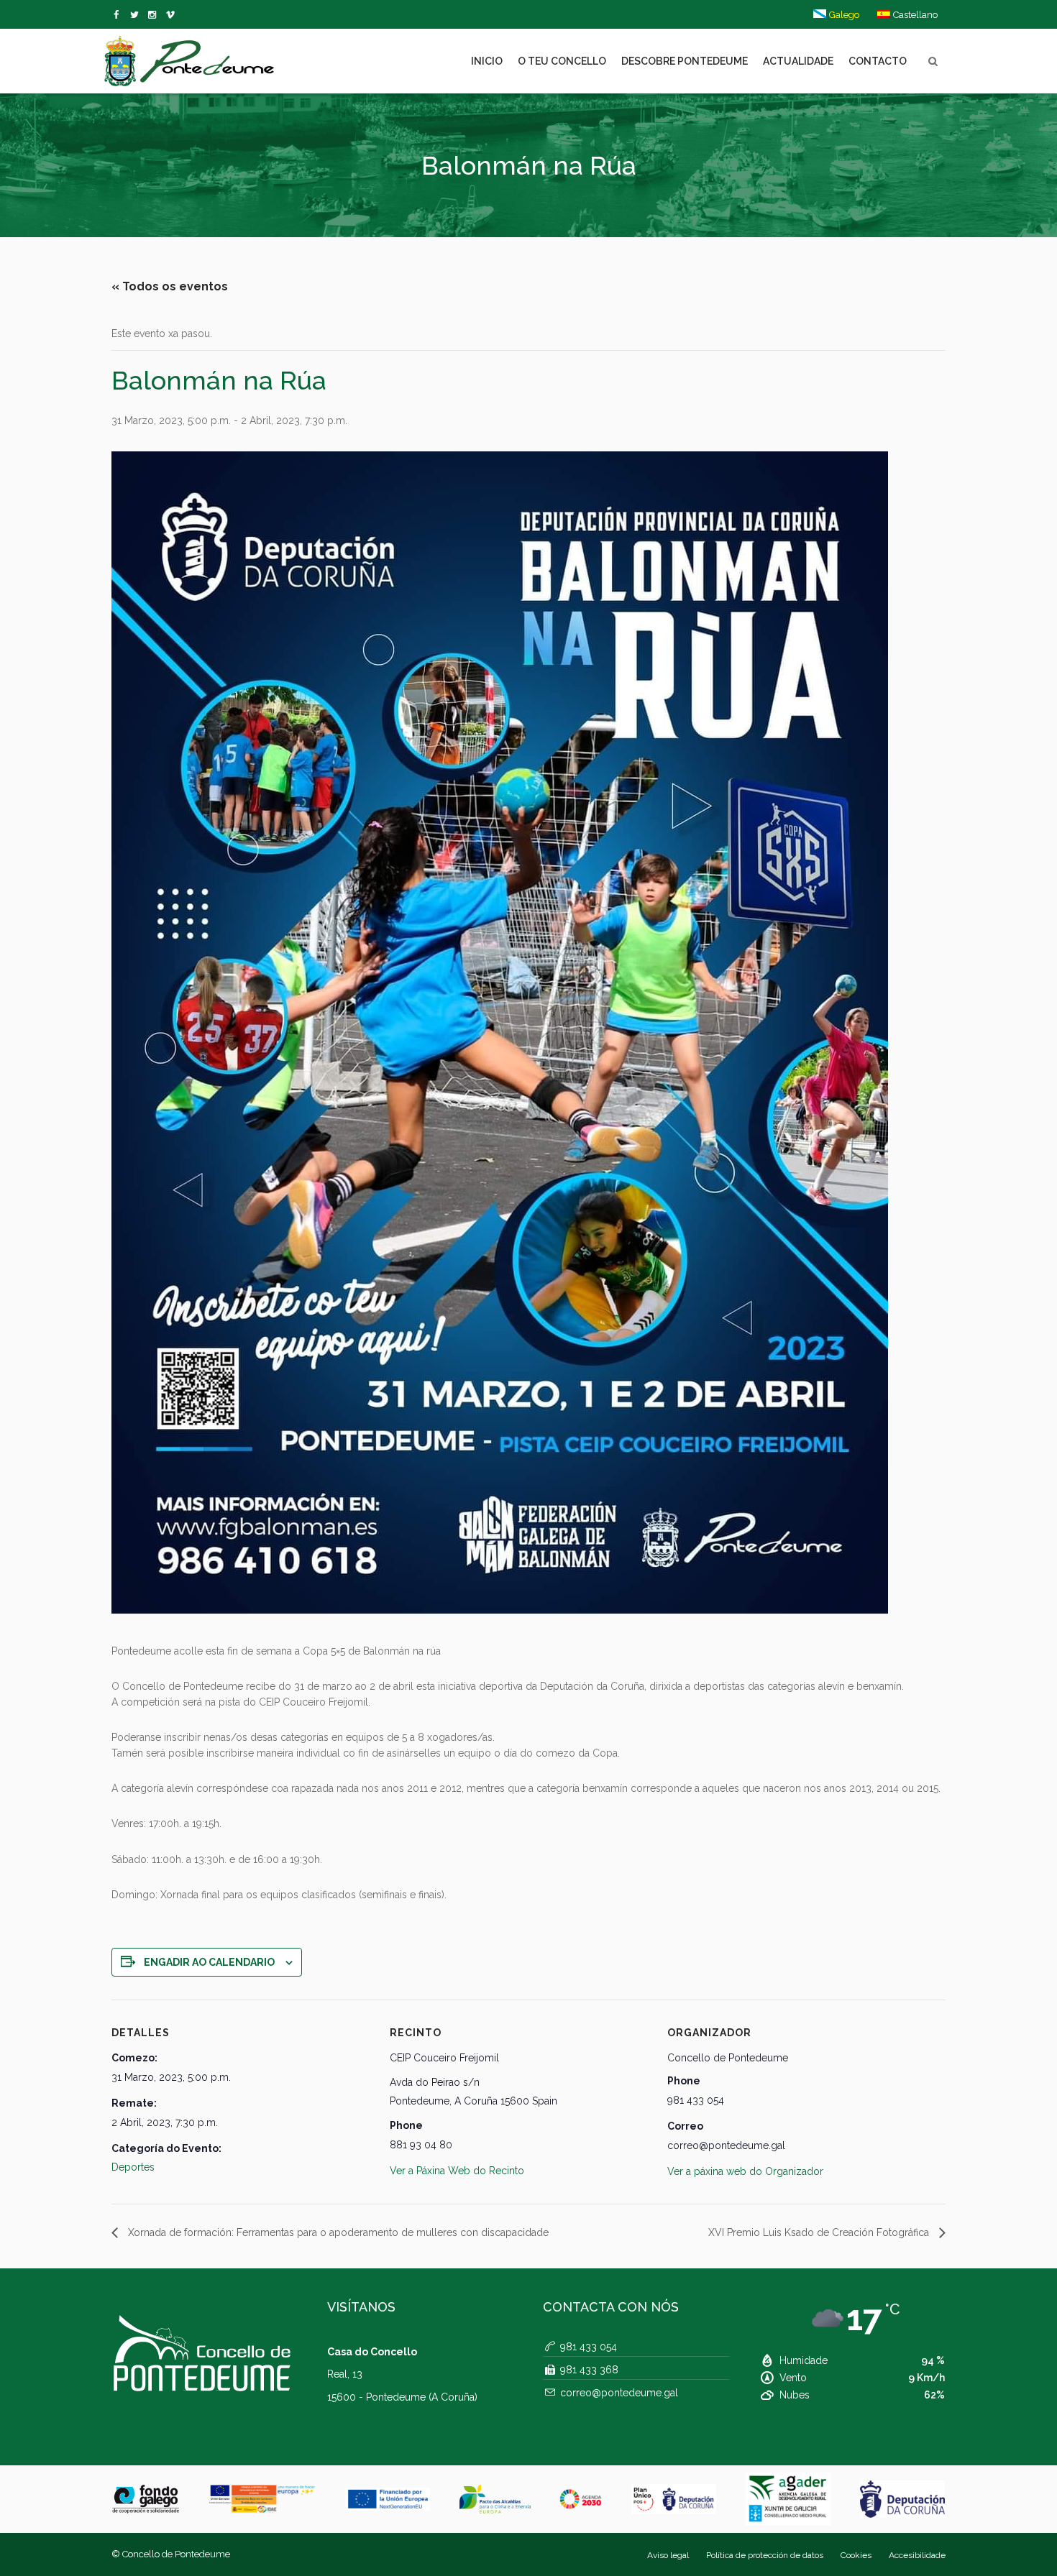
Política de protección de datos (765, 2555)
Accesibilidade (917, 2555)
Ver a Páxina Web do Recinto (457, 2171)
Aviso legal (668, 2555)
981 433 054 (589, 2347)
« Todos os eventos (170, 286)
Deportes (133, 2167)
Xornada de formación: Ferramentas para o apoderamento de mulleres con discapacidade (337, 2232)
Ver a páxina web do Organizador (745, 2171)
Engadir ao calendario (209, 1962)
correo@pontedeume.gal (619, 2393)
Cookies (856, 2555)
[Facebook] (119, 15)
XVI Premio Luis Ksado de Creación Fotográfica (820, 2232)
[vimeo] (137, 15)
